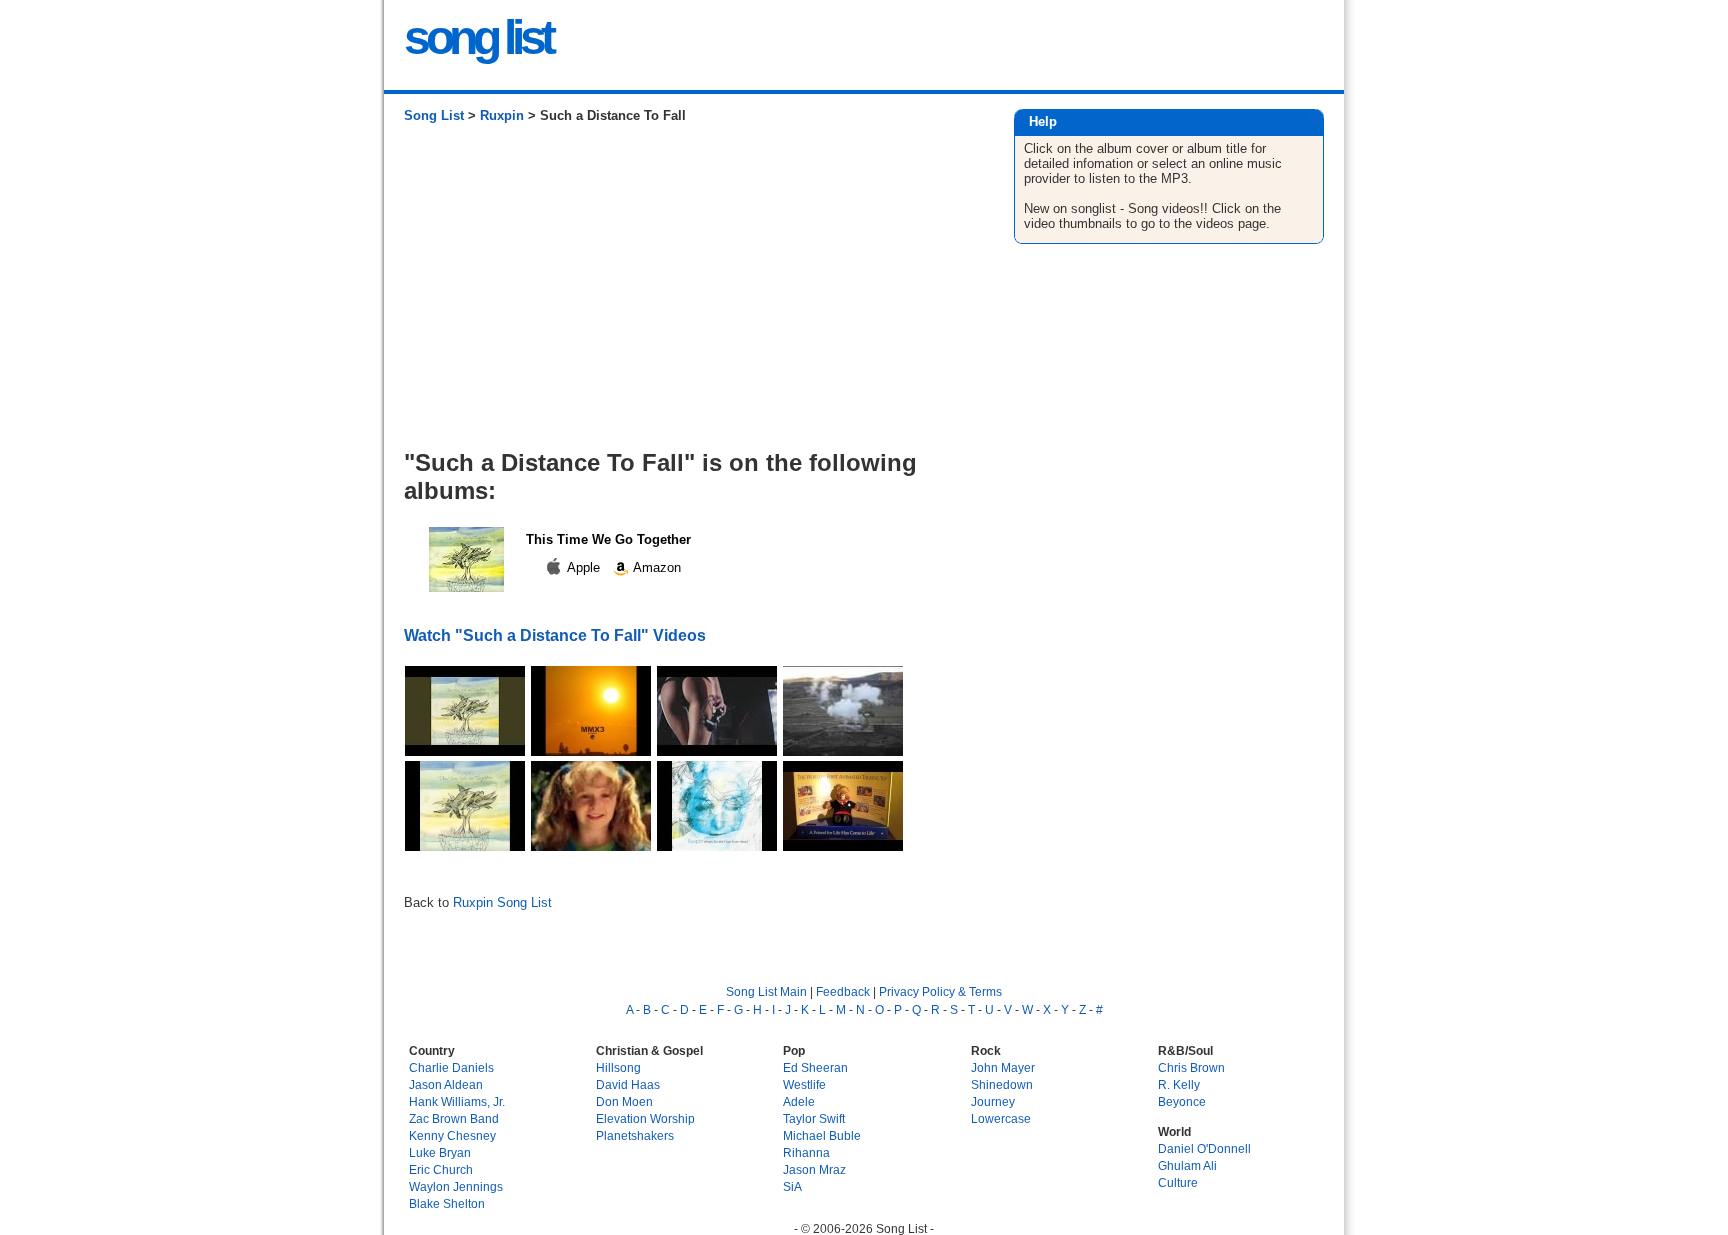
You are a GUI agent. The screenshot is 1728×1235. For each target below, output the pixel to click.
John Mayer (1003, 1067)
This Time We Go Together (608, 539)
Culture (1178, 1182)
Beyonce (1182, 1101)
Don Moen (624, 1101)
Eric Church (441, 1169)
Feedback (843, 991)
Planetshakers (635, 1135)
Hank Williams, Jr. (457, 1101)
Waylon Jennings (456, 1186)
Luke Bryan (440, 1152)
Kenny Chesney (452, 1135)
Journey (993, 1101)
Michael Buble (822, 1135)
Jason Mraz (814, 1169)
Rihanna (806, 1152)
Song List (434, 115)
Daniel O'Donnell (1204, 1148)
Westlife (804, 1084)
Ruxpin (502, 115)
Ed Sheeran (815, 1067)
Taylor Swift (814, 1118)
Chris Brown (1191, 1067)
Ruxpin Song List (502, 902)
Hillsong (618, 1067)
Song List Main (766, 991)
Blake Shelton (447, 1203)
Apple (584, 567)
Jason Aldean (446, 1084)
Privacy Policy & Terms (940, 991)
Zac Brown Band (454, 1118)
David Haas (628, 1084)
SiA (792, 1186)
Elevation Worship (645, 1118)
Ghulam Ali (1187, 1165)
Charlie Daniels (451, 1067)
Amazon (655, 567)
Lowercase (1001, 1118)
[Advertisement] (688, 294)
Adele (799, 1101)
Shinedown (1002, 1084)
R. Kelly (1179, 1084)
